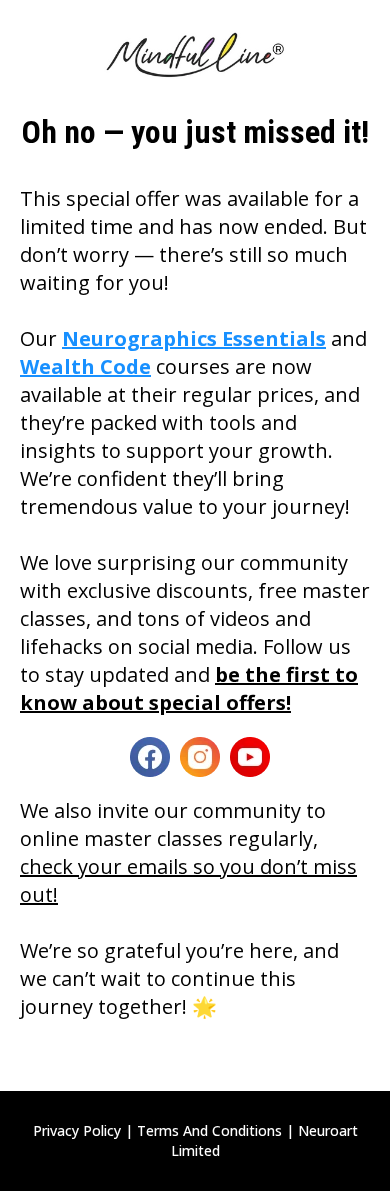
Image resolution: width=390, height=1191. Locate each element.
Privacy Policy (77, 1130)
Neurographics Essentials (194, 338)
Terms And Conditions (209, 1130)
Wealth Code (85, 366)
